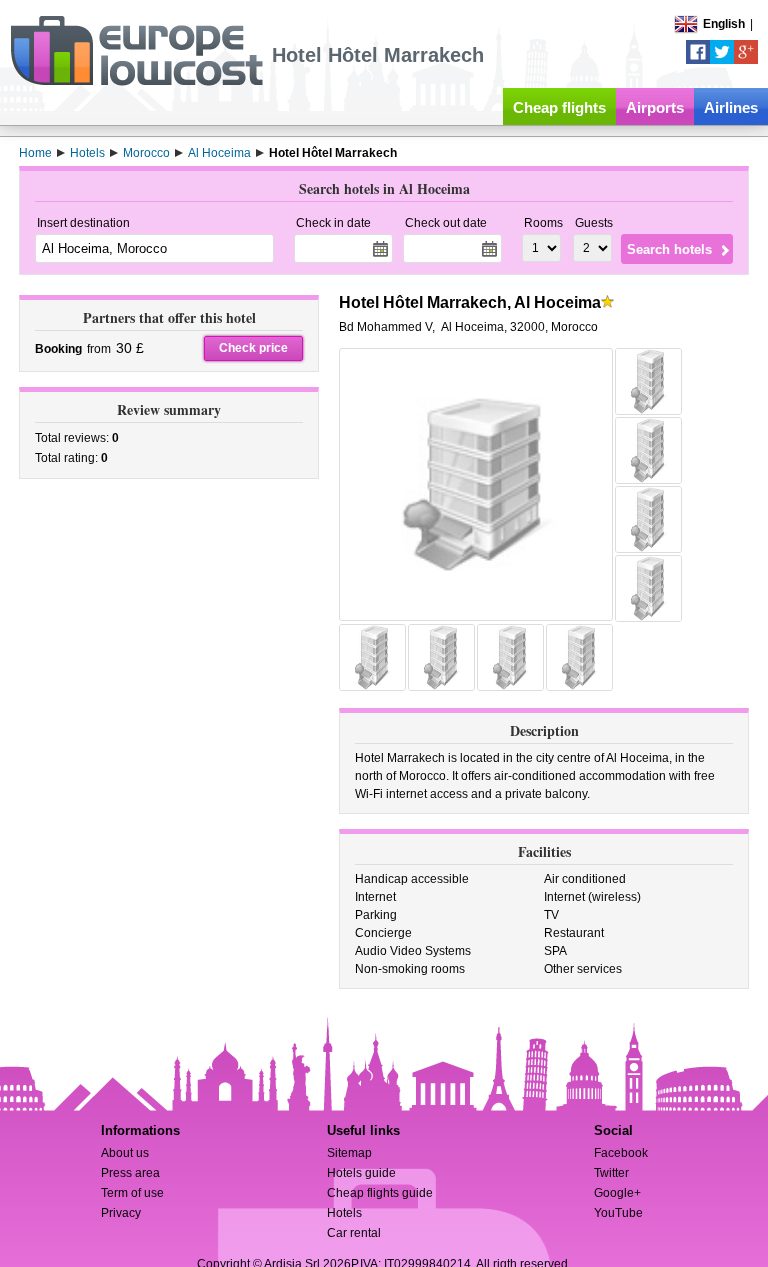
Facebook (621, 1153)
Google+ (617, 1193)
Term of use (132, 1193)
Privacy (121, 1213)
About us (125, 1153)
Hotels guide (361, 1173)
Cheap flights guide (380, 1193)
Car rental (354, 1233)
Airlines (731, 107)
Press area (130, 1173)
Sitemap (349, 1153)
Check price (253, 348)
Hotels (344, 1213)
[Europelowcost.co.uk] (136, 82)
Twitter (611, 1173)
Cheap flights (559, 107)
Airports (655, 107)
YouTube (618, 1213)
